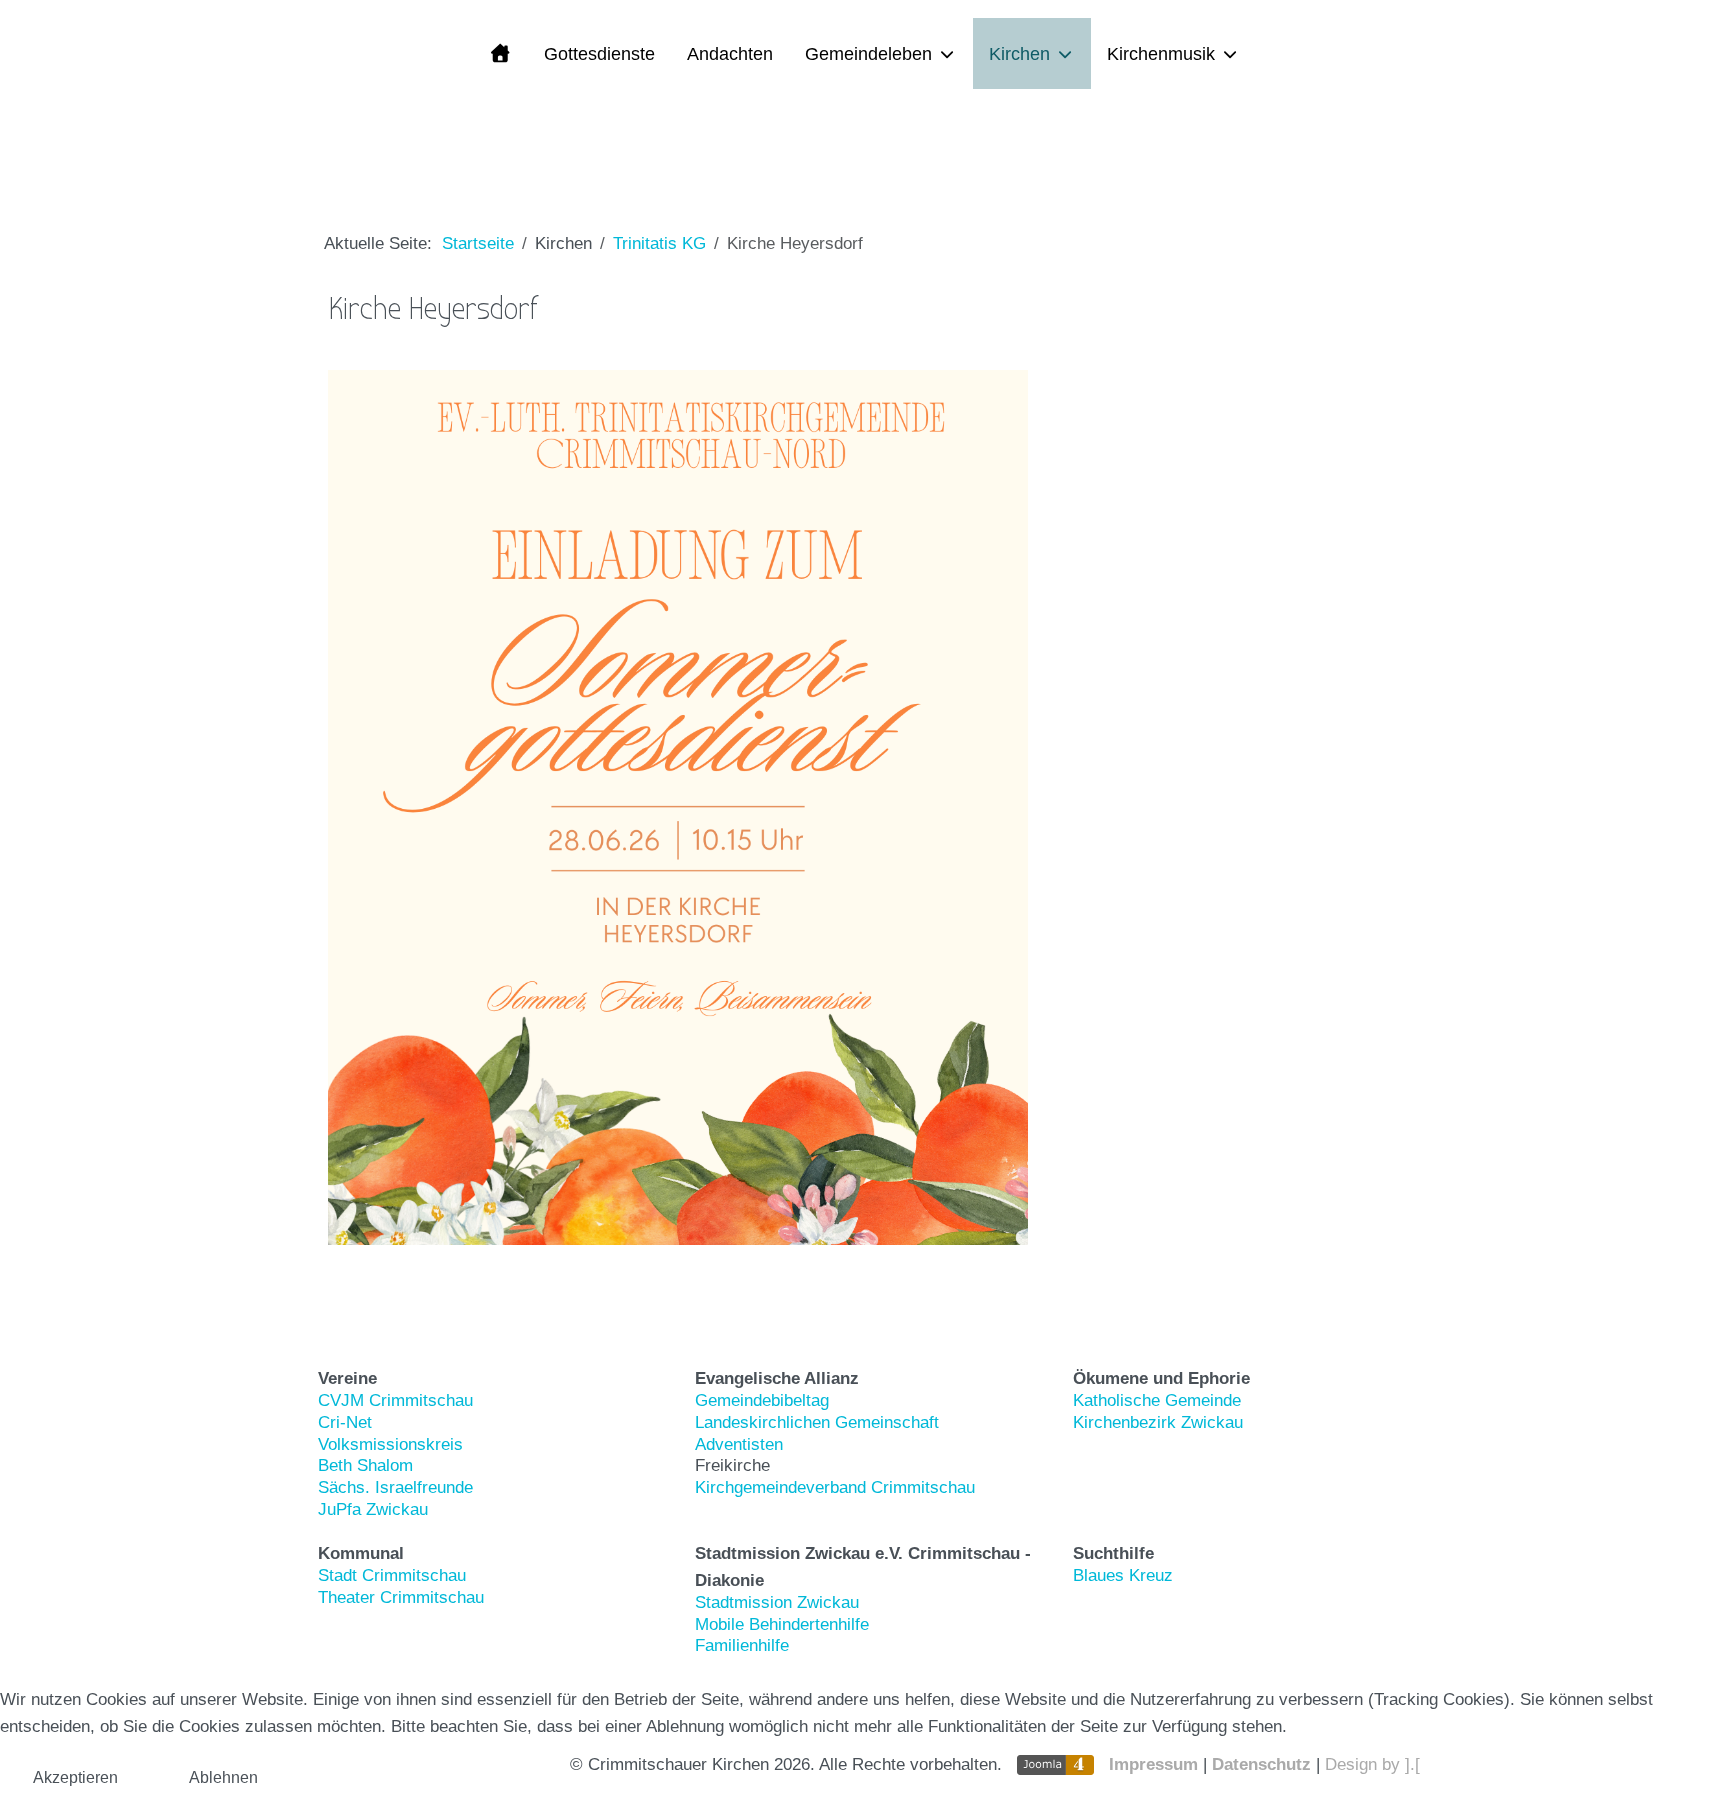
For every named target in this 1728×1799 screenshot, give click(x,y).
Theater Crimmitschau (401, 1597)
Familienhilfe (742, 1645)
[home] (499, 53)
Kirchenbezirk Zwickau (1158, 1422)
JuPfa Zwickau (373, 1509)
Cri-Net (345, 1422)
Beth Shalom (365, 1465)
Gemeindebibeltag (762, 1400)
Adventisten (739, 1444)
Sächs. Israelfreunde (395, 1487)
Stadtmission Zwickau (777, 1602)
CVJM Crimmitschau (395, 1400)
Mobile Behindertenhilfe (782, 1624)
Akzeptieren (75, 1777)
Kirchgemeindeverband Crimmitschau (835, 1487)
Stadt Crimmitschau (392, 1575)
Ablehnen (223, 1777)
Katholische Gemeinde (1157, 1400)
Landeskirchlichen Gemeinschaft (817, 1422)
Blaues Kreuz (1123, 1575)
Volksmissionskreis (390, 1444)
